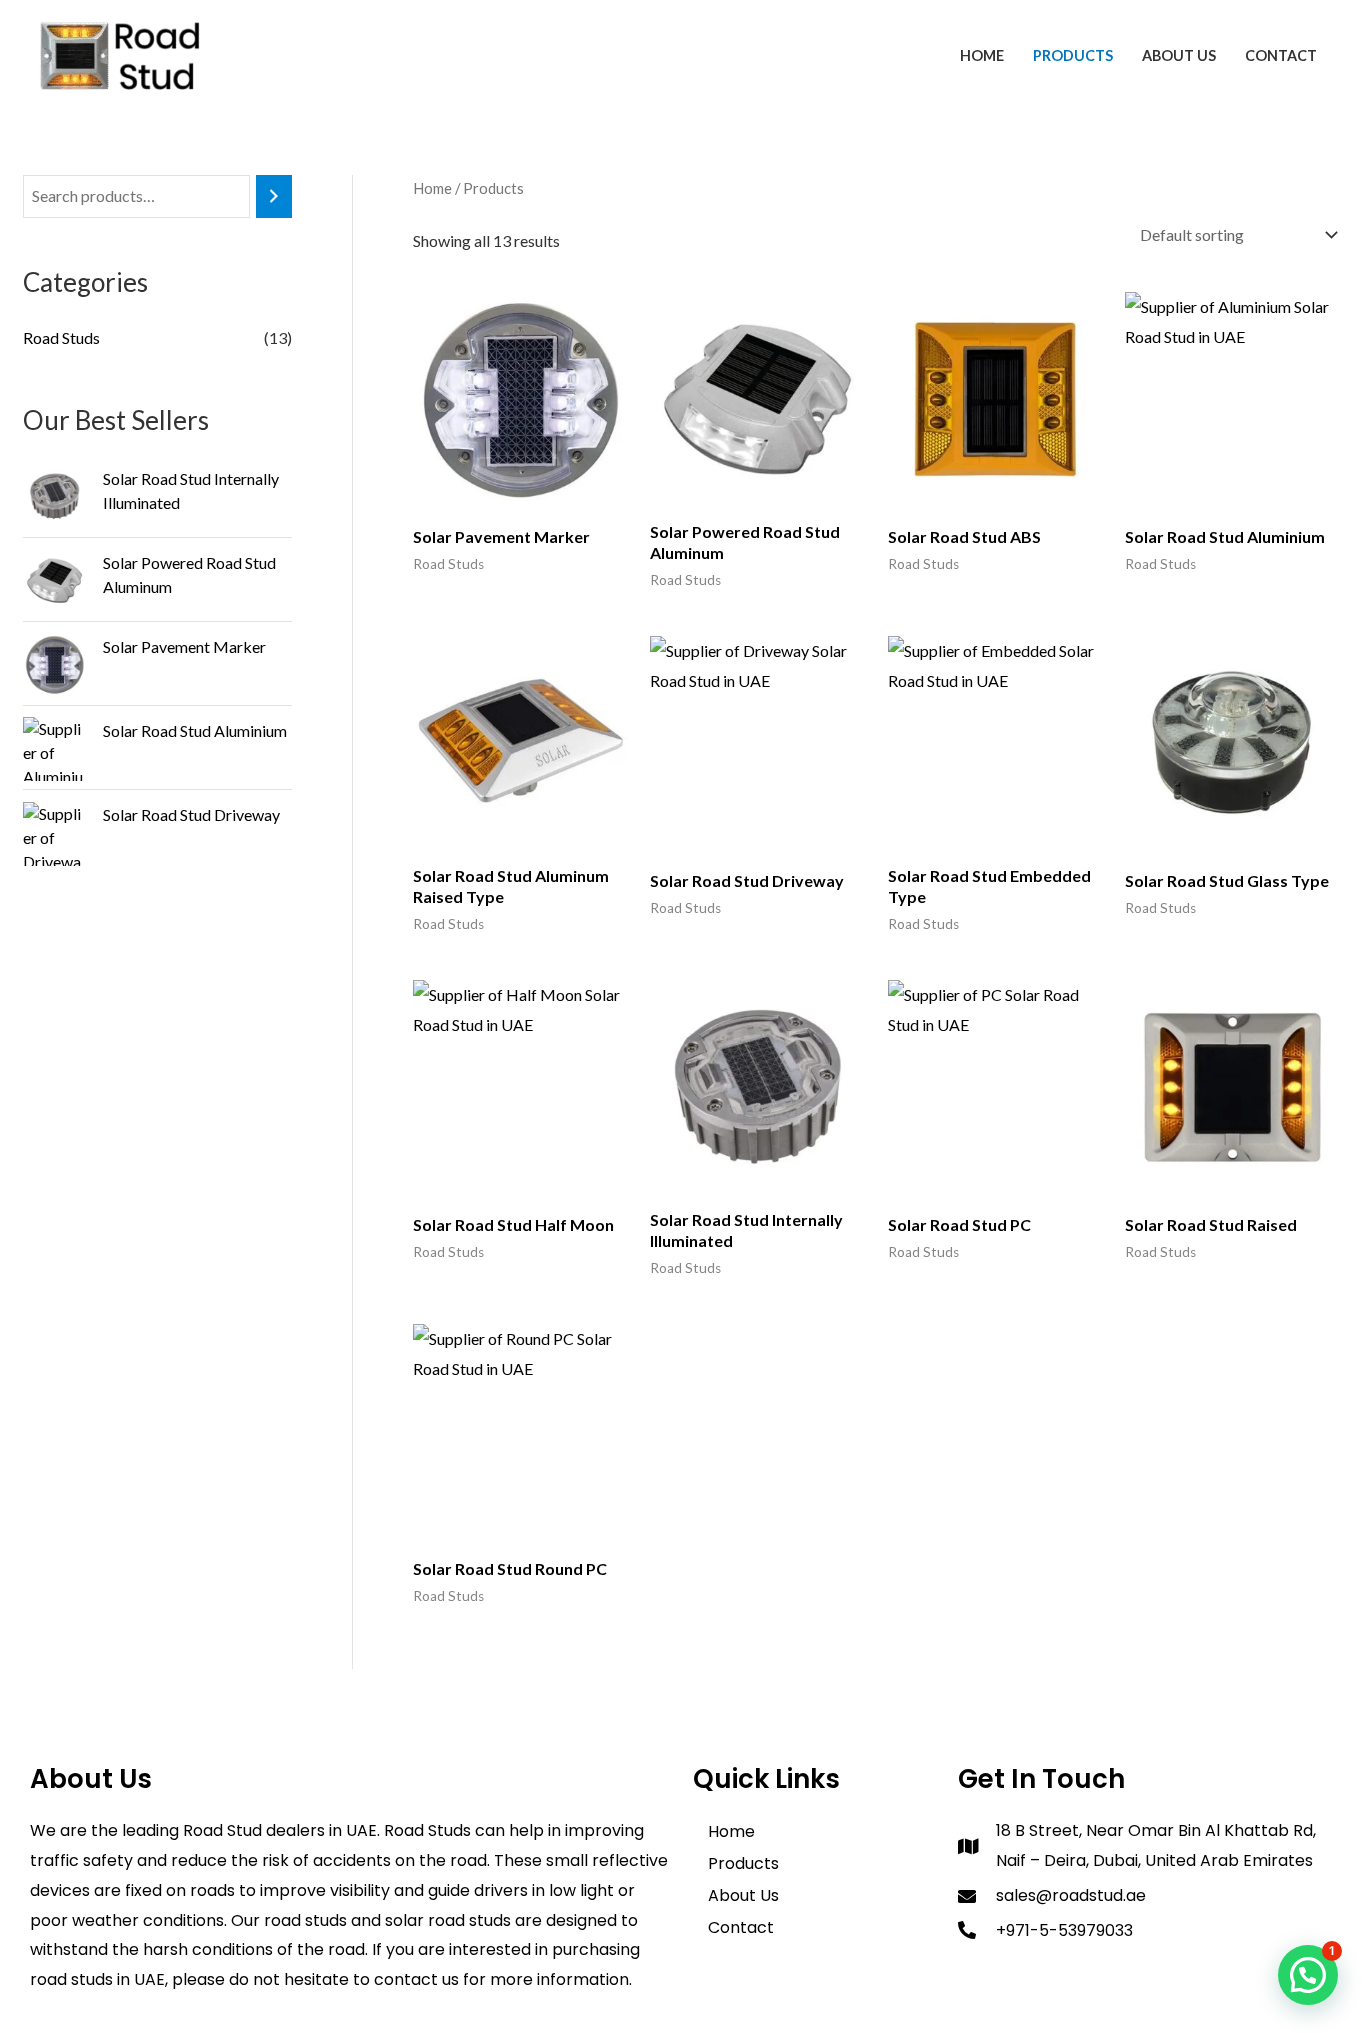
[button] (1308, 1975)
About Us (1179, 55)
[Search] (274, 196)
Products (1073, 55)
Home (982, 55)
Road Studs (61, 337)
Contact (1281, 55)
